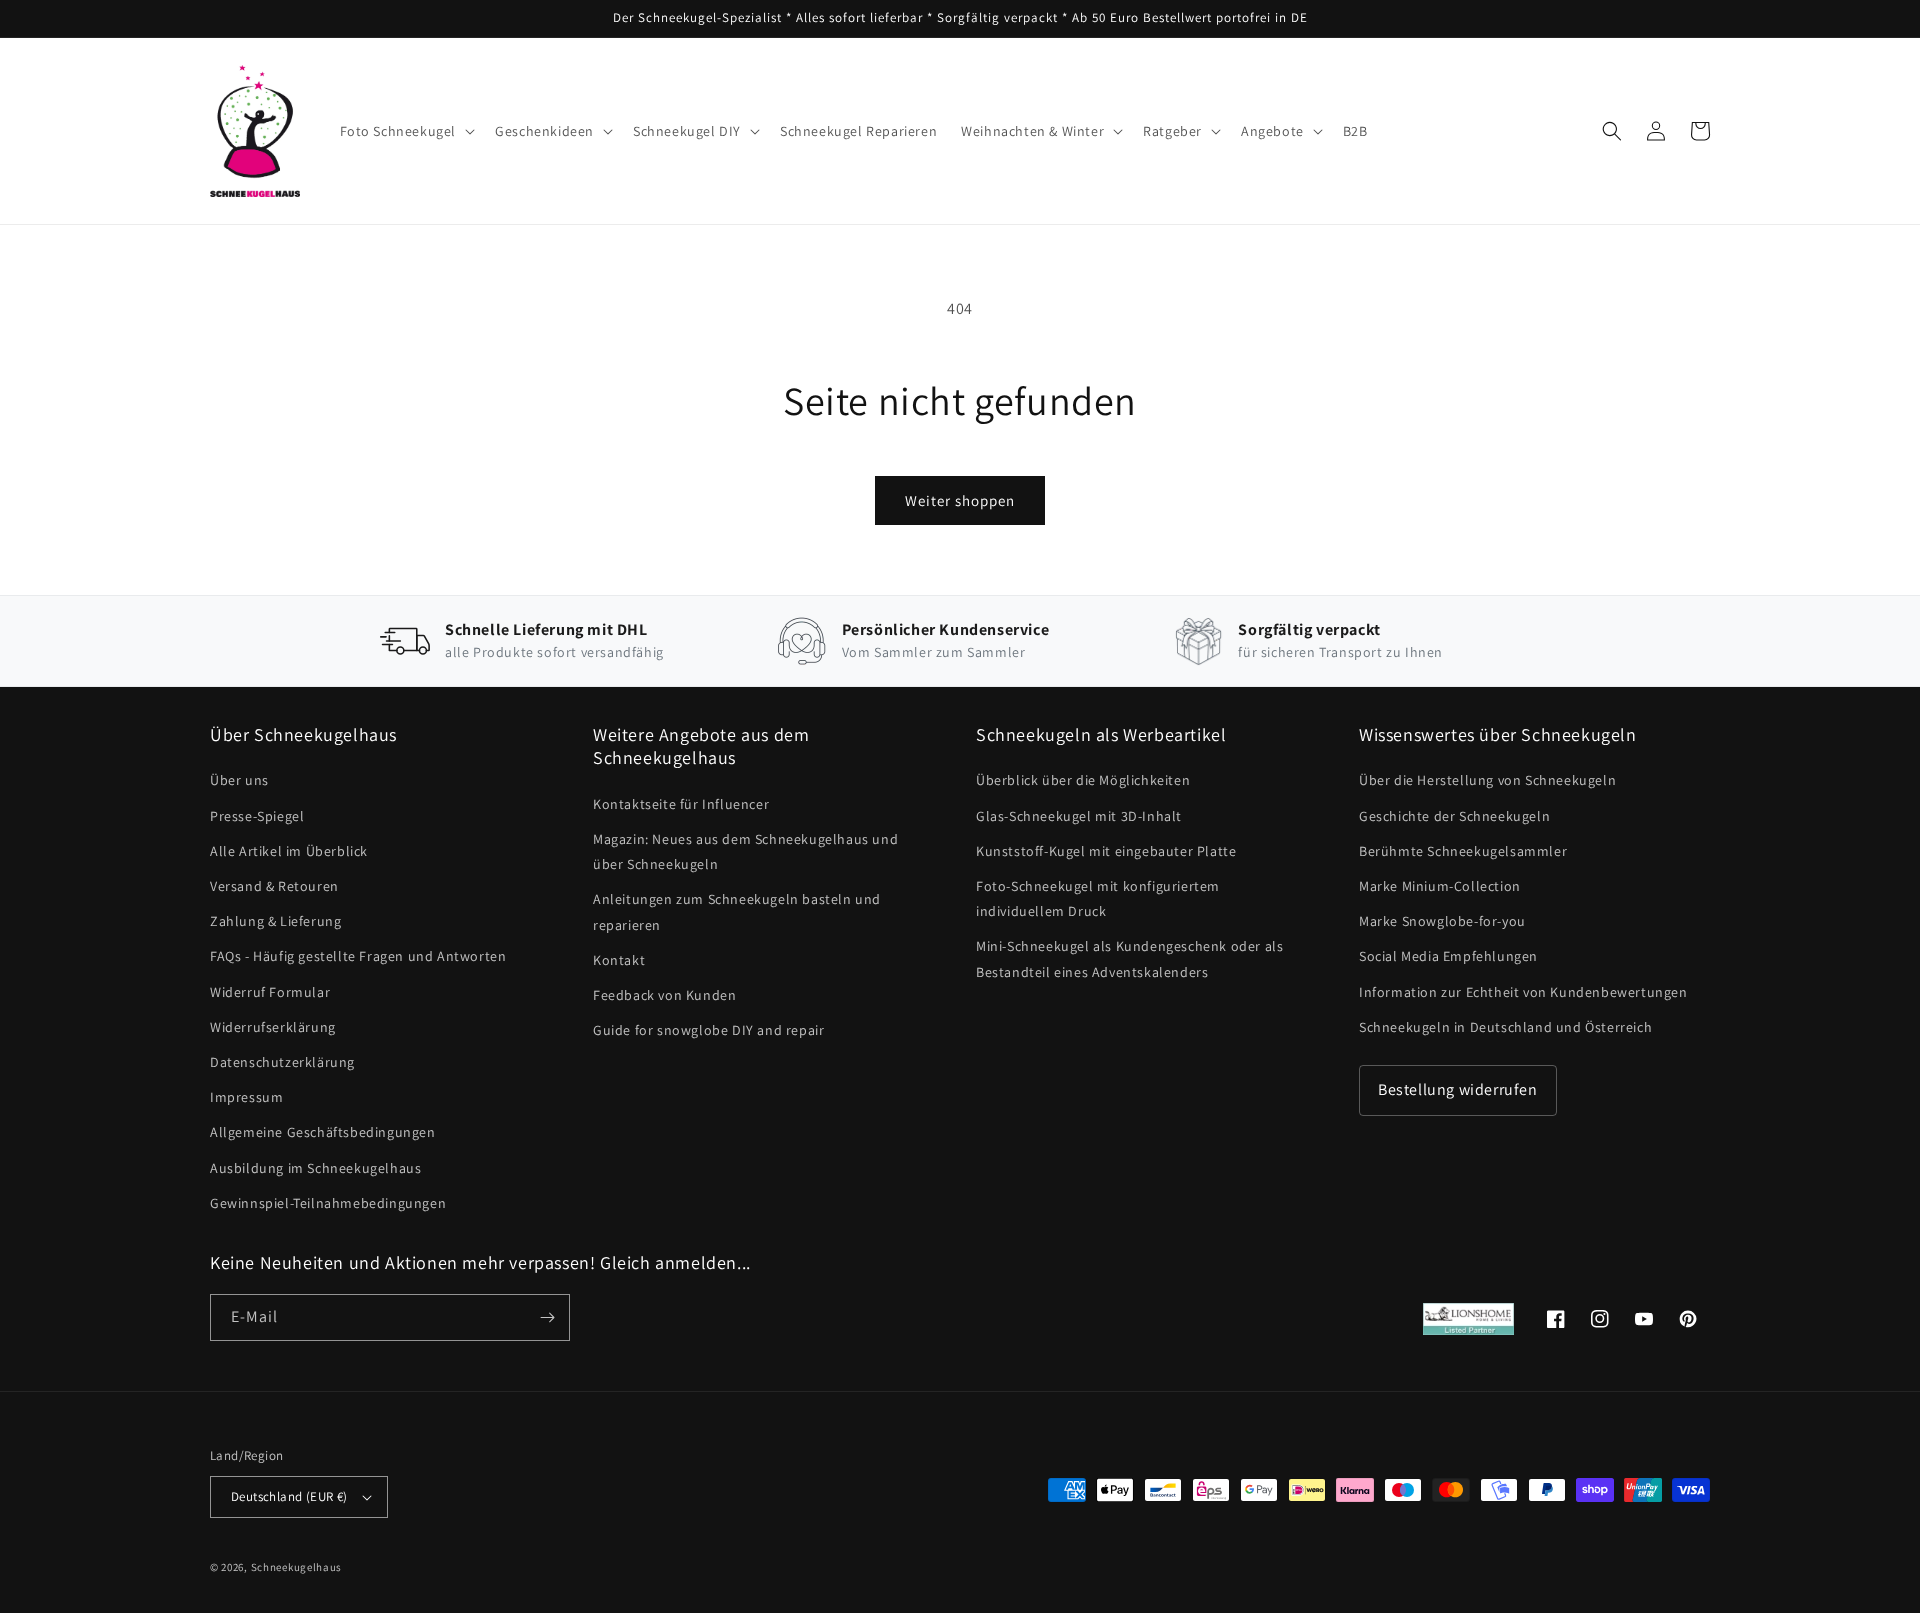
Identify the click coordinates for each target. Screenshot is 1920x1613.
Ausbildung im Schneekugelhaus (315, 1168)
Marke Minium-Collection (1440, 886)
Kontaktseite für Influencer (681, 804)
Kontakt (619, 960)
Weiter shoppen (960, 500)
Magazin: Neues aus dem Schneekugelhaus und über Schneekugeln (745, 851)
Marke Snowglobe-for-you (1442, 921)
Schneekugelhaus (298, 1567)
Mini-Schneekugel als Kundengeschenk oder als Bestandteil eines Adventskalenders (1129, 958)
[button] (406, 131)
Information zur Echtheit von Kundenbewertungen (1523, 992)
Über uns (239, 780)
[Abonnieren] (547, 1317)
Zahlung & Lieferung (275, 921)
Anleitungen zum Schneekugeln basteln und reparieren (737, 911)
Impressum (246, 1097)
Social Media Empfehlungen (1448, 956)
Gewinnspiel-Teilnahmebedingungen (328, 1203)
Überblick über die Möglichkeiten (1083, 780)
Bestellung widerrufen (1458, 1089)
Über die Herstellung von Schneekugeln (1487, 780)
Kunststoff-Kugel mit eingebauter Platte (1106, 851)
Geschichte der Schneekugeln (1454, 816)
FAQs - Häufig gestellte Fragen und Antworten (358, 956)
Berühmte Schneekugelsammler (1463, 851)
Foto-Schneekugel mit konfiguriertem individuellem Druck (1098, 898)
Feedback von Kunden (664, 995)
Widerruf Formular (270, 992)
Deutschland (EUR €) (289, 1496)
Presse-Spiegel (257, 816)
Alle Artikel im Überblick (289, 851)
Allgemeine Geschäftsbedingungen (323, 1132)
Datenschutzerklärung (282, 1062)
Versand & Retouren (274, 886)
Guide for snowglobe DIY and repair (708, 1030)
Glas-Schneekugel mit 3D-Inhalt (1079, 816)
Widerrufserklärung (273, 1027)
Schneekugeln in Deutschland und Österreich (1505, 1027)
